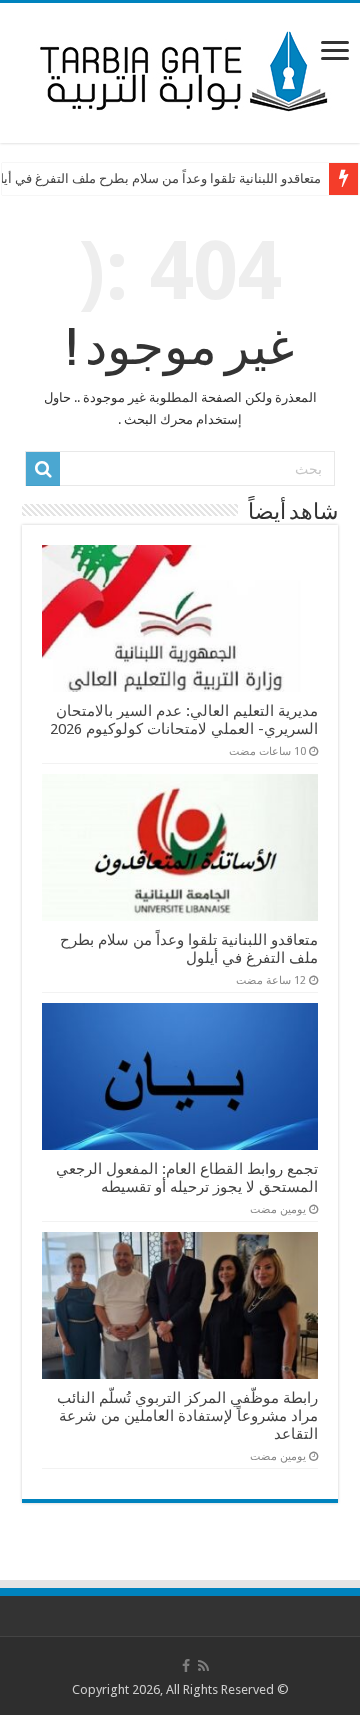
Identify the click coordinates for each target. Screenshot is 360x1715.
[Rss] (203, 1666)
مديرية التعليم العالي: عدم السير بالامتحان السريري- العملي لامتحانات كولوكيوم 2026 (184, 720)
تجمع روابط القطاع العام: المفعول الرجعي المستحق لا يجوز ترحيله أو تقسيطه (187, 1178)
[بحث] (43, 469)
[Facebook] (186, 1666)
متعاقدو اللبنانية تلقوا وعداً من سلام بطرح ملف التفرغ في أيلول (189, 949)
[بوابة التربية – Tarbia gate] (180, 69)
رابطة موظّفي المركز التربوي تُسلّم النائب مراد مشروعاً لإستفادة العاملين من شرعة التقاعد (187, 1416)
